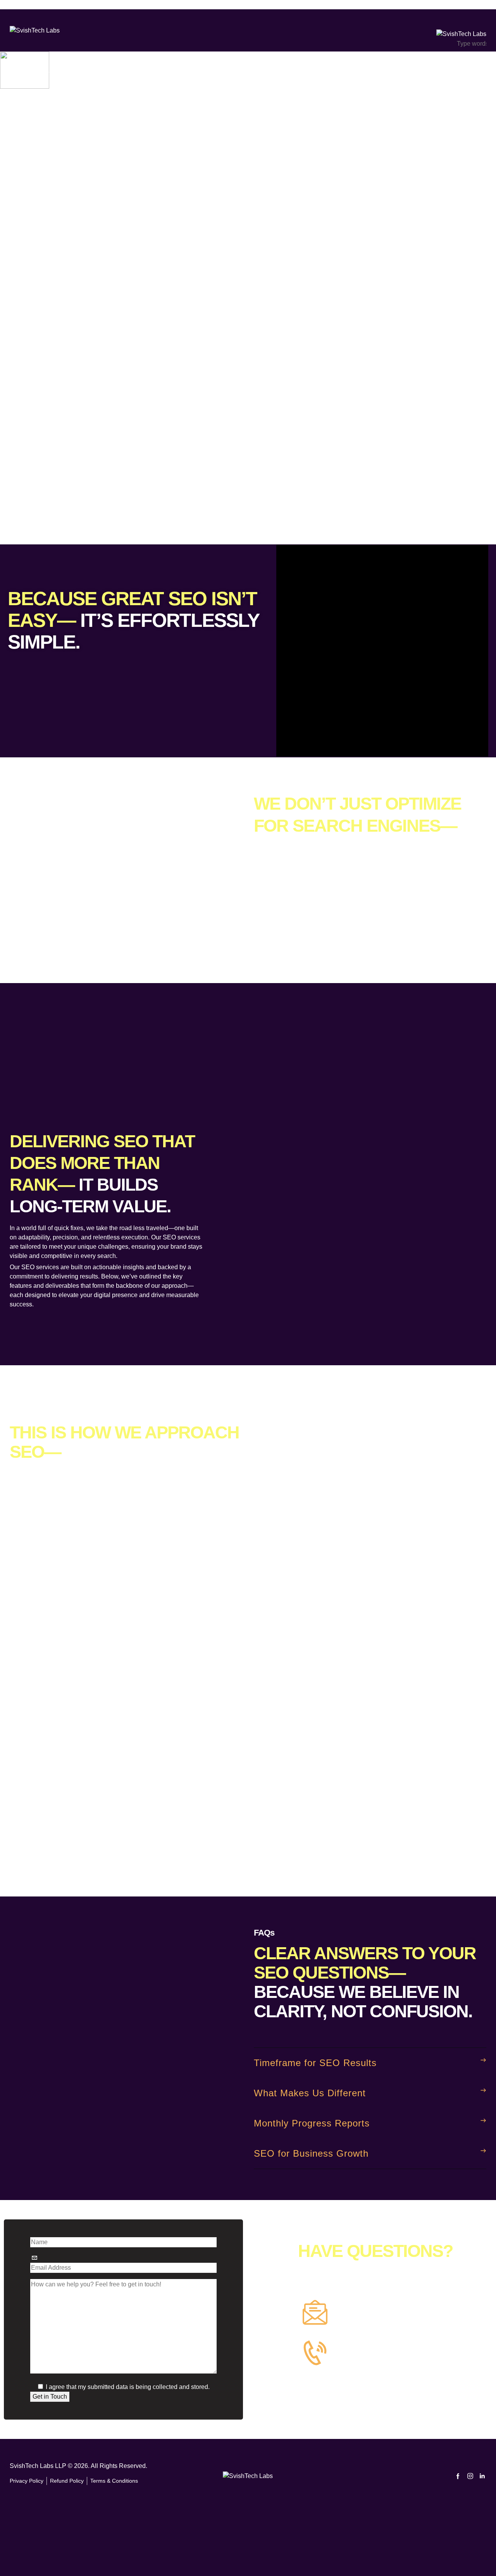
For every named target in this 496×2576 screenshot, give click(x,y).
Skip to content (20, 4)
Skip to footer (60, 4)
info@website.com (25, 420)
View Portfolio (19, 540)
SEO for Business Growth (311, 2153)
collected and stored (180, 2387)
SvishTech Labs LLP (38, 2466)
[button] (370, 2063)
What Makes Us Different (310, 2093)
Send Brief (15, 480)
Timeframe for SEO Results (315, 2063)
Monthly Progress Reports (312, 2123)
